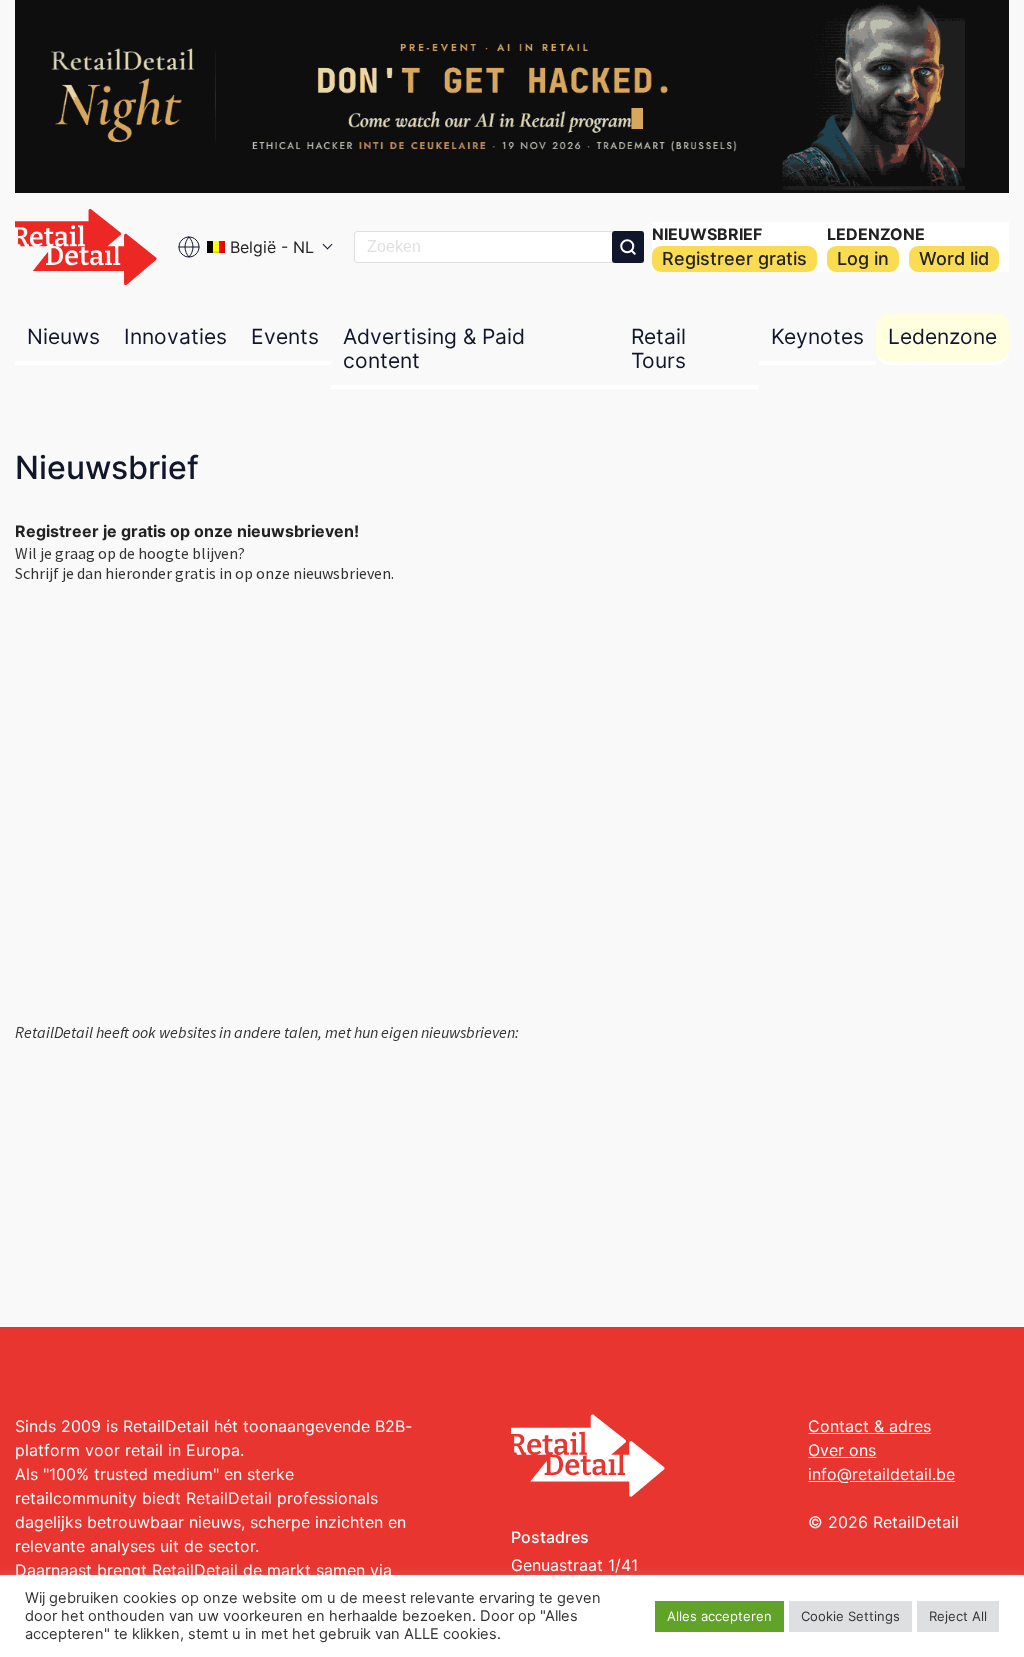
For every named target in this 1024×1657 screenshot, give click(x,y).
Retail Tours (658, 348)
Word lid (954, 258)
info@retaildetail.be (881, 1474)
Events (285, 336)
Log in (863, 258)
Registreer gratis (734, 258)
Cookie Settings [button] (850, 1616)
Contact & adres (869, 1426)
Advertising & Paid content (434, 348)
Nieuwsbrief (707, 234)
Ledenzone (876, 234)
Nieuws (63, 336)
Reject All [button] (958, 1616)
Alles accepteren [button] (719, 1616)
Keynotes (817, 336)
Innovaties (175, 336)
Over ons (842, 1450)
